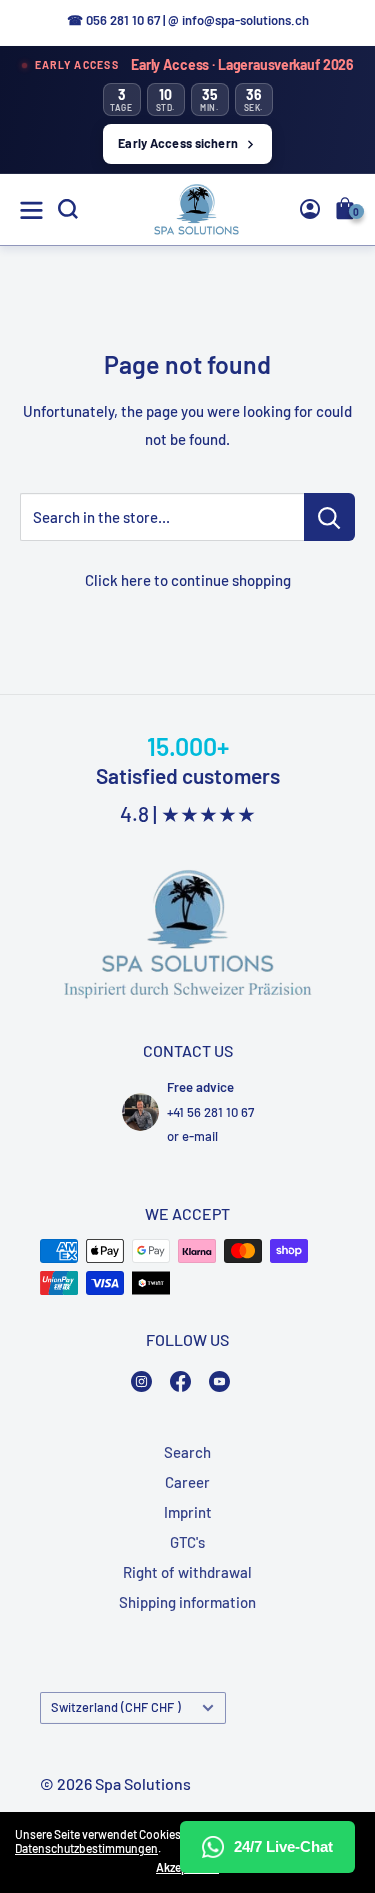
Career (187, 1482)
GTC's (187, 1542)
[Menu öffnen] (31, 210)
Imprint (188, 1512)
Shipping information (187, 1602)
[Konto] (310, 209)
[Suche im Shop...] (329, 517)
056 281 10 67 (123, 20)
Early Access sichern (178, 143)
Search (187, 1452)
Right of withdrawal (187, 1572)
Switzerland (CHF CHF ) (116, 1707)
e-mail (200, 1136)
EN (321, 361)
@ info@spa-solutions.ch (238, 20)
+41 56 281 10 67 (210, 1112)
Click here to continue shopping (188, 580)
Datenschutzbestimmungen (86, 1848)
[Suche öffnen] (68, 209)
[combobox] (325, 361)
